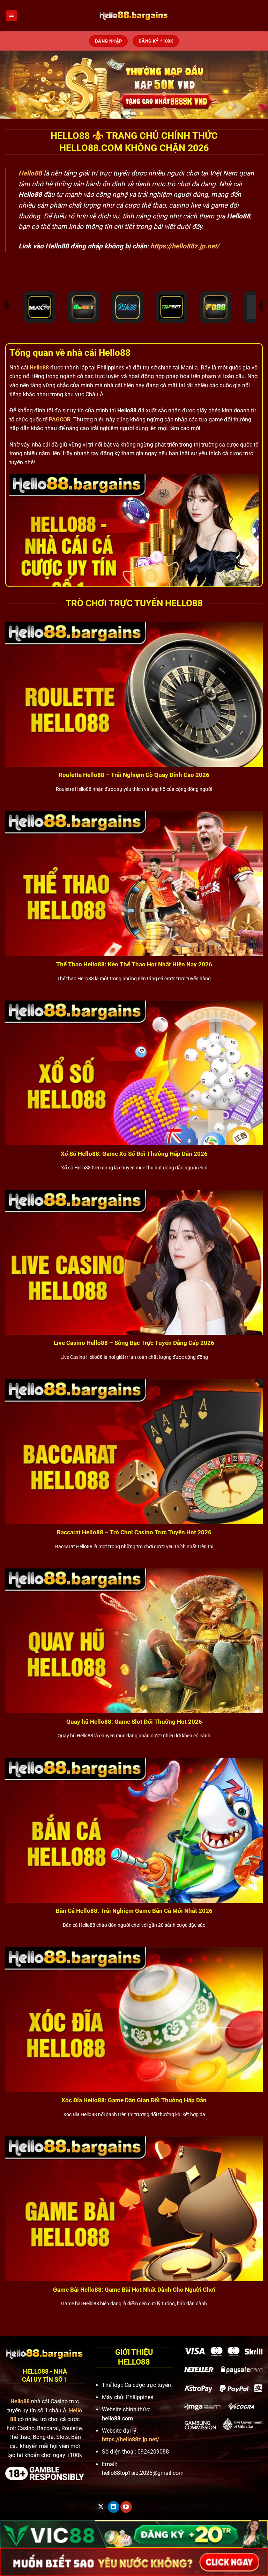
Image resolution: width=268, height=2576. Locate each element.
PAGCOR (60, 420)
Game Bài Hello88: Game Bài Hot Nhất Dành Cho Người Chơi (134, 2290)
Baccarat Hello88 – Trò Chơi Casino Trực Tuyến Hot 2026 (134, 1532)
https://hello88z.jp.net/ (185, 246)
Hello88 (39, 368)
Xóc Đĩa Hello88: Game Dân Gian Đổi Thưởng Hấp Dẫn (134, 2100)
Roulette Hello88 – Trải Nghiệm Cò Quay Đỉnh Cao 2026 (134, 775)
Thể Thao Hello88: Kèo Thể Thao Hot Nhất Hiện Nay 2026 (134, 964)
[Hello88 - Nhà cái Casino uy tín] (134, 16)
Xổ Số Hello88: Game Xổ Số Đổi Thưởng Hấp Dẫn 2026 (134, 1154)
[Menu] (12, 16)
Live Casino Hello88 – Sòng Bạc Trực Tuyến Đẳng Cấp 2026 (134, 1343)
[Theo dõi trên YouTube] (126, 2507)
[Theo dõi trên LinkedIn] (114, 2507)
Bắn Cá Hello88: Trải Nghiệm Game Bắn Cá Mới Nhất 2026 (134, 1911)
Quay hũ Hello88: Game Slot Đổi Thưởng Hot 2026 (134, 1722)
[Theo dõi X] (101, 2507)
